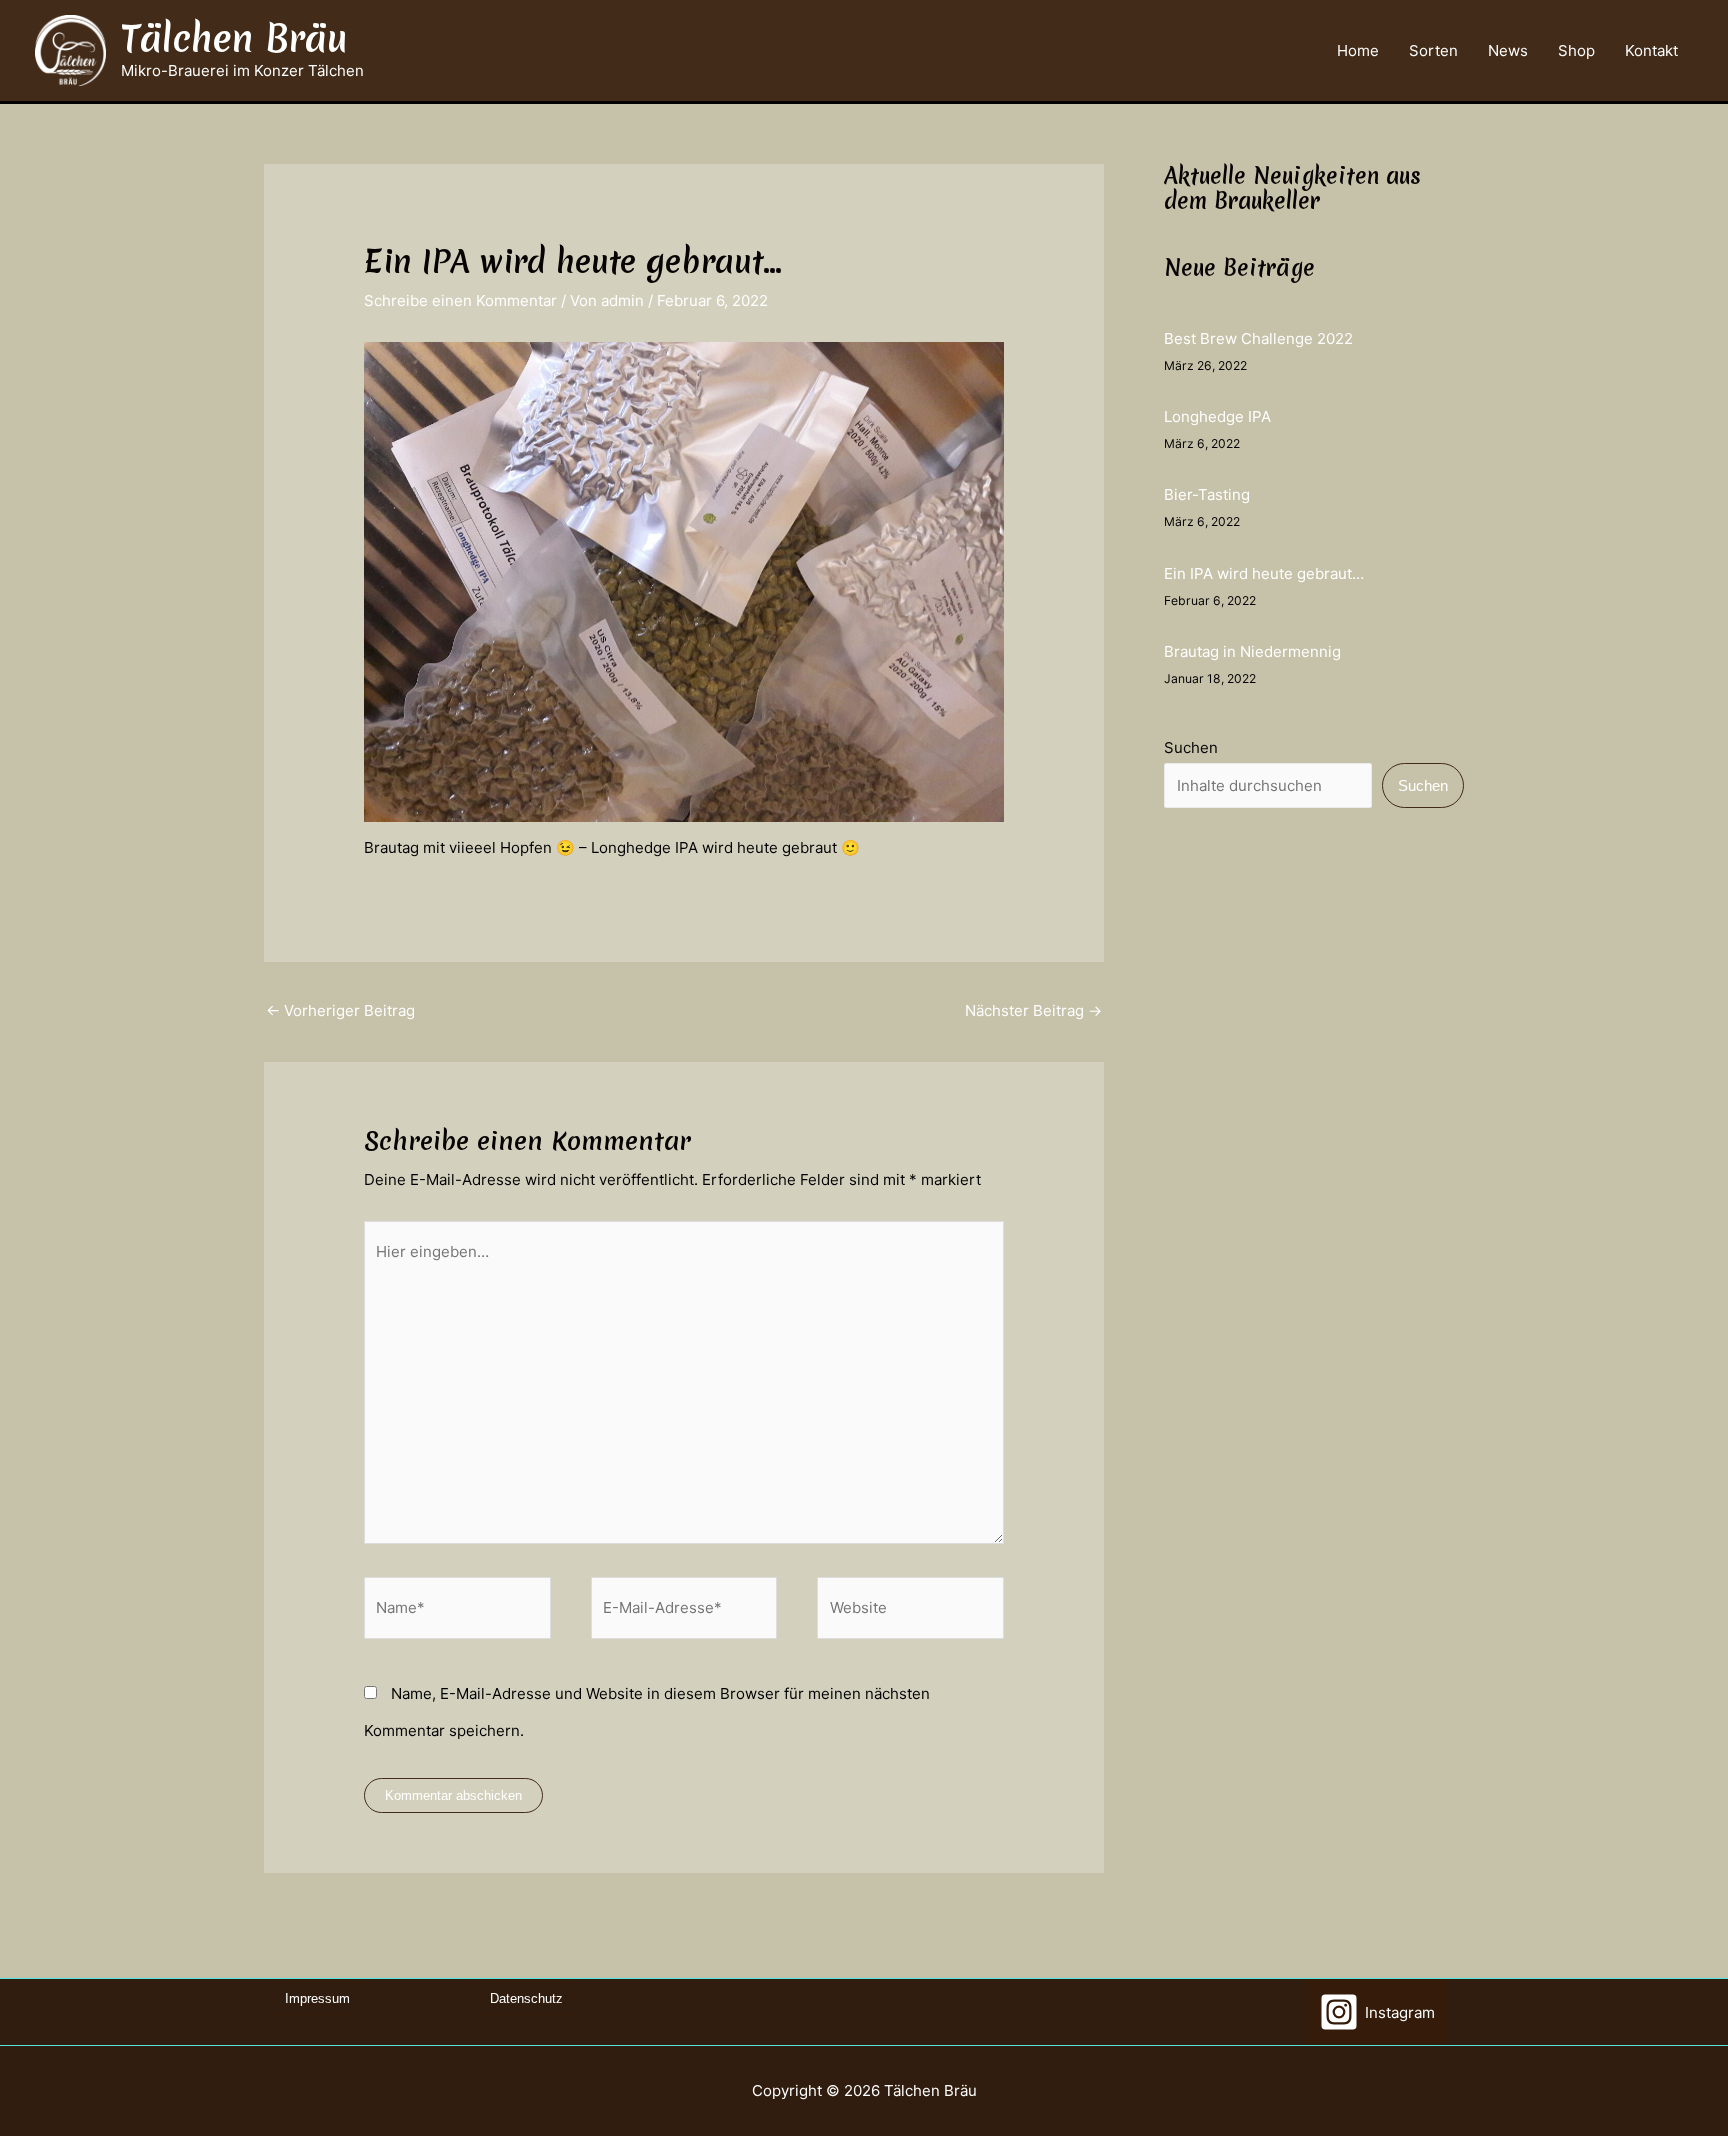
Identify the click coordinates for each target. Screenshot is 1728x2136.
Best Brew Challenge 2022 (1258, 338)
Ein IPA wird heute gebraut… (1264, 573)
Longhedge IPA (1217, 416)
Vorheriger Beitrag (340, 1010)
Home (1358, 51)
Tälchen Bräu (234, 38)
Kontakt (1651, 51)
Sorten (1433, 51)
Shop (1576, 51)
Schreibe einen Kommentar (460, 300)
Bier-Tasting (1207, 494)
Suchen (1191, 747)
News (1508, 51)
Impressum (317, 1998)
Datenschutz (526, 1998)
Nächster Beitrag (1033, 1010)
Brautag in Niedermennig (1252, 651)
